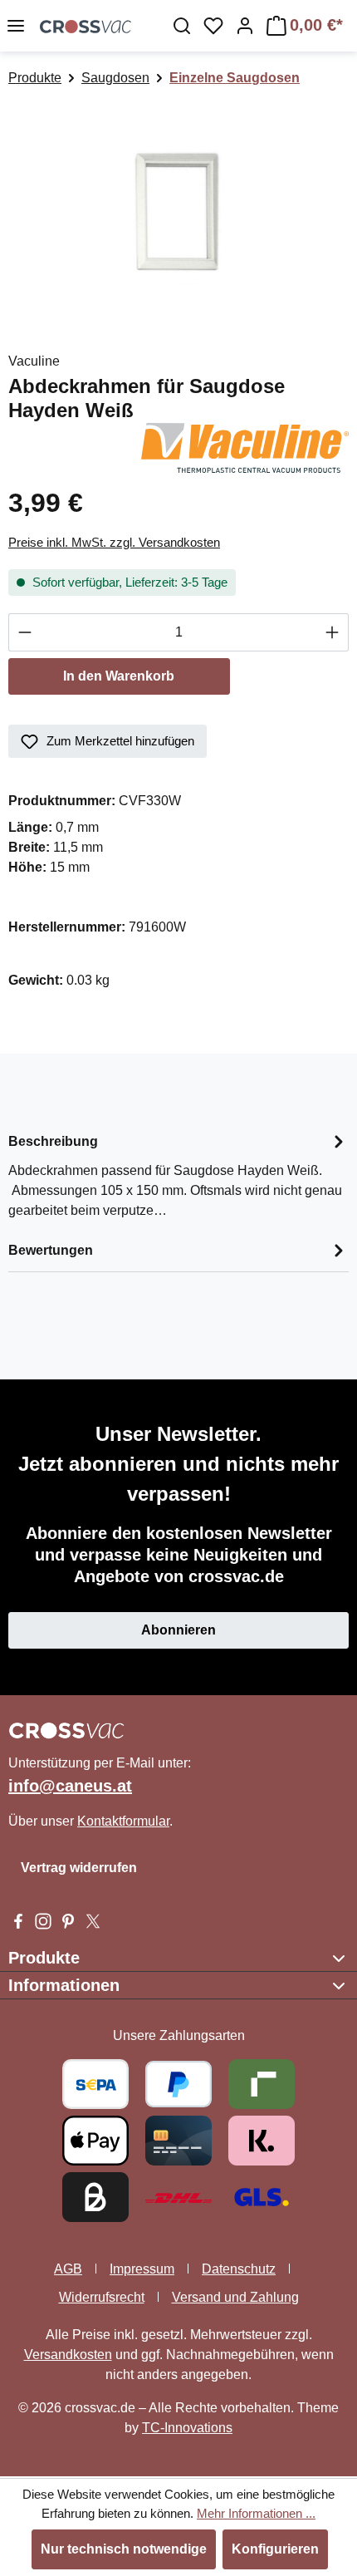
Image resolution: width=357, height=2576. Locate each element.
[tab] (178, 1175)
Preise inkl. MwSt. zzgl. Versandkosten (114, 542)
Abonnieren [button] (178, 1630)
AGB (68, 2269)
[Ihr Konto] (245, 26)
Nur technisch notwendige (124, 2549)
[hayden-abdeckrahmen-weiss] (178, 211)
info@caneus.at (70, 1786)
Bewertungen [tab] (51, 1250)
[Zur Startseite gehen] (86, 26)
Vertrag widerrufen (79, 1868)
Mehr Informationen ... (256, 2513)
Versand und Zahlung (235, 2297)
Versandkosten (68, 2355)
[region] (178, 211)
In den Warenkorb (119, 676)
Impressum (142, 2269)
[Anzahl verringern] (24, 632)
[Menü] (16, 26)
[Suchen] (182, 26)
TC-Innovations (187, 2428)
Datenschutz (239, 2269)
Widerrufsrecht (102, 2297)
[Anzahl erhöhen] (333, 632)
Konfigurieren (275, 2549)
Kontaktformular (123, 1821)
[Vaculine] (245, 447)
